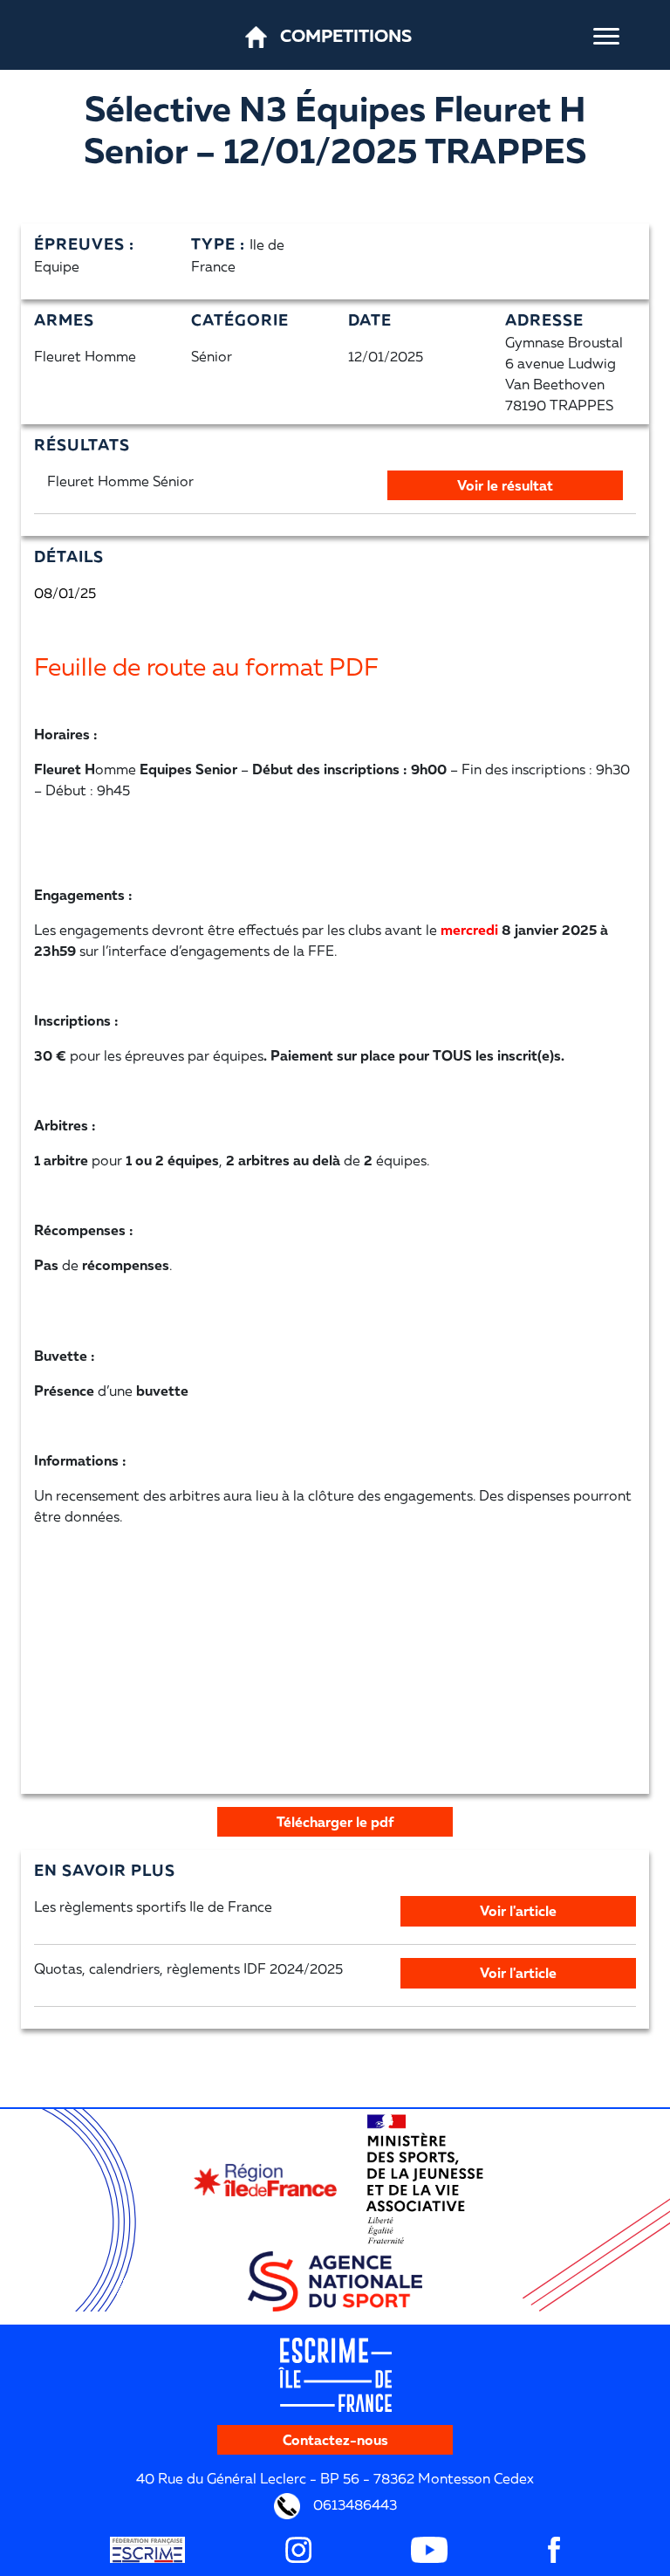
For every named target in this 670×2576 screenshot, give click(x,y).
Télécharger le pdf (335, 1822)
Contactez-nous (335, 2440)
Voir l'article (518, 1911)
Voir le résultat (505, 485)
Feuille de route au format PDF (206, 666)
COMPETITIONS (346, 35)
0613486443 (353, 2504)
